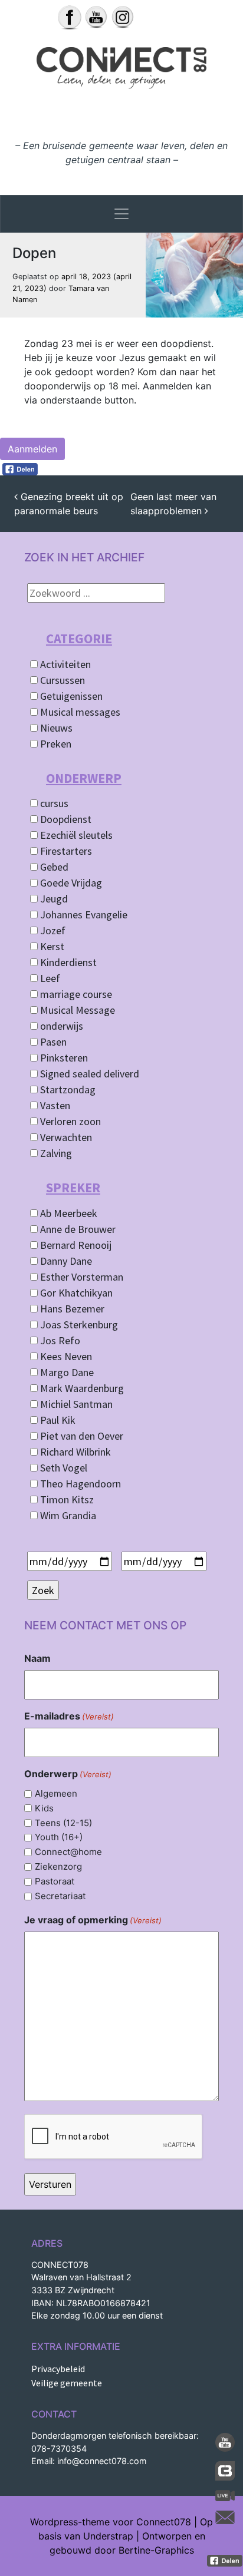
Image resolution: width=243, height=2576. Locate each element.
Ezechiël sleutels (75, 835)
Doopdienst (65, 819)
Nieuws (55, 728)
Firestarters (65, 851)
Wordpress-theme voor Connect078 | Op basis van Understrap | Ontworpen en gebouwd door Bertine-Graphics (121, 2536)
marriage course (75, 994)
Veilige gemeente (67, 2383)
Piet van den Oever (81, 1436)
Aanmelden (32, 449)
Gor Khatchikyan (75, 1293)
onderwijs (60, 1026)
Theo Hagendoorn (79, 1484)
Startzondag (67, 1089)
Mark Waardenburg (81, 1388)
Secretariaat (60, 1896)
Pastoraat (55, 1881)
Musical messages (79, 712)
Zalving (55, 1153)
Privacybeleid (58, 2369)
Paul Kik (57, 1420)
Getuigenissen (70, 696)
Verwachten (65, 1137)
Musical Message (76, 1010)
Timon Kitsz (66, 1499)
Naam (37, 1658)
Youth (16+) (59, 1837)
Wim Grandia (67, 1515)
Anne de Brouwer (77, 1229)
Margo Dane (66, 1372)
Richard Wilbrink (74, 1452)
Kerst (51, 946)
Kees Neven (65, 1356)
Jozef (52, 930)
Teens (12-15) (63, 1823)
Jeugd (53, 899)
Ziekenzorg (58, 1866)
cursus (53, 803)
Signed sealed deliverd (88, 1074)
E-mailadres (69, 1716)
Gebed (53, 867)
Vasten (54, 1105)
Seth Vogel (63, 1468)
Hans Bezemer (71, 1309)
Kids (44, 1808)
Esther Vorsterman (81, 1277)
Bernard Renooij (75, 1245)
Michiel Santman (75, 1404)
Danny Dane (65, 1261)
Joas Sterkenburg (78, 1325)
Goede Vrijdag (70, 883)
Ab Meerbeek (68, 1213)
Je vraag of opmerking (93, 1920)
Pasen (52, 1042)
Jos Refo (59, 1340)
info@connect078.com (102, 2461)
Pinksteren (63, 1058)
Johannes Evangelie (83, 915)
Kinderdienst (67, 962)
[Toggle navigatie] (121, 214)
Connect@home (68, 1852)
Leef (49, 978)
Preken (55, 744)
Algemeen (56, 1793)
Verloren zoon (69, 1121)
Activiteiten (64, 664)
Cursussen (61, 680)
